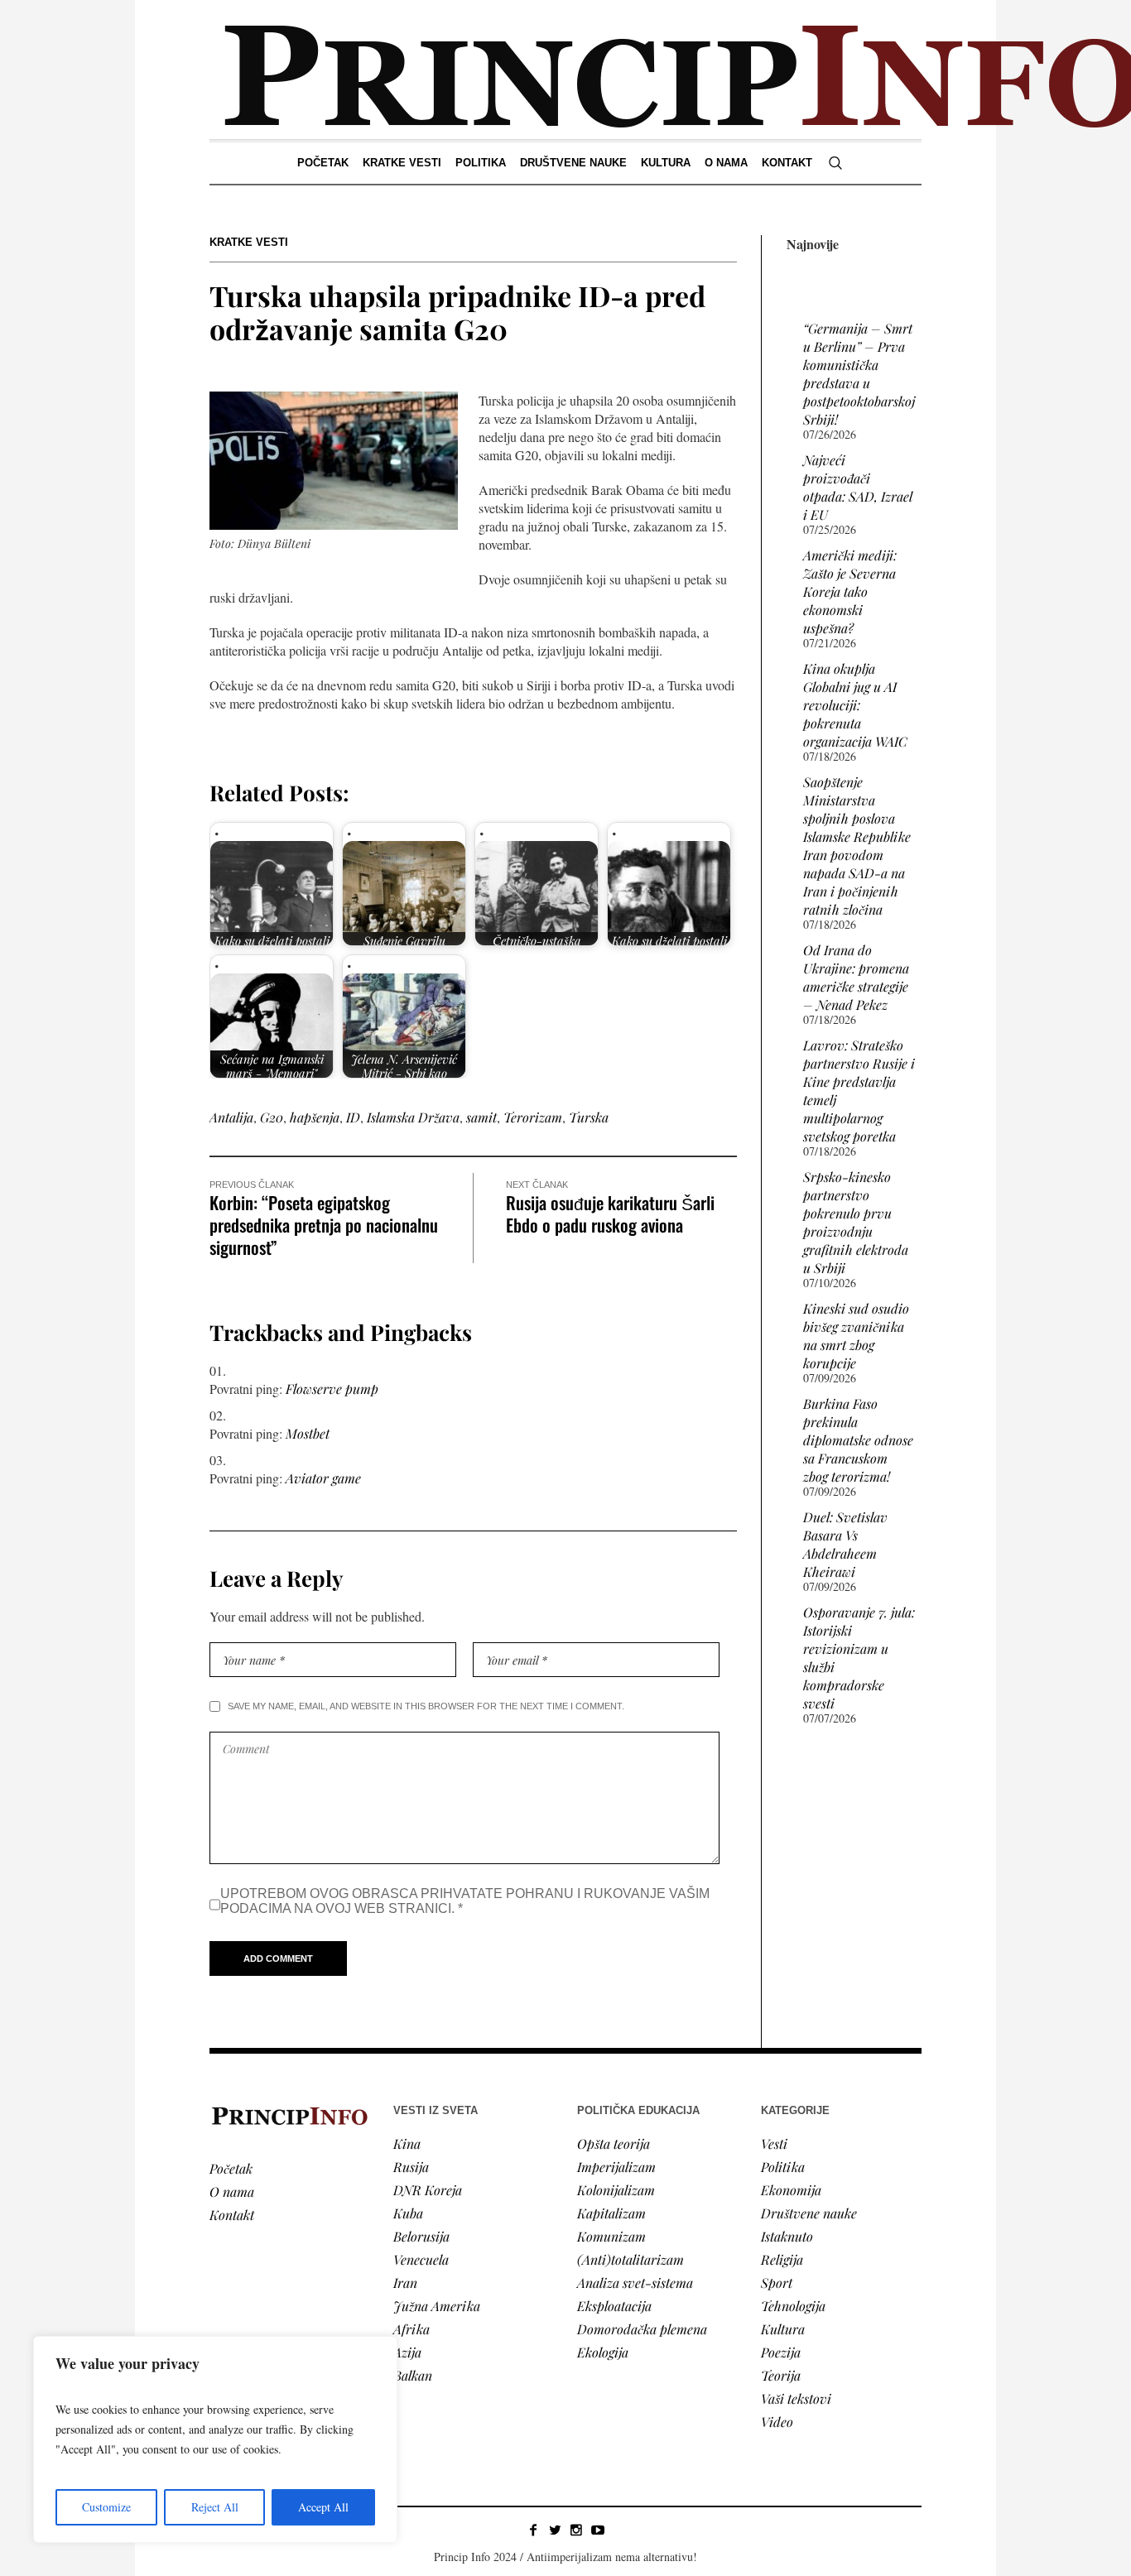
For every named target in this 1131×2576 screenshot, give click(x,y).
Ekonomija (791, 2190)
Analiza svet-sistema (635, 2283)
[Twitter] (555, 2530)
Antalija (231, 1117)
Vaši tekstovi (796, 2398)
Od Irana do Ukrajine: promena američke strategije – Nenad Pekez (856, 977)
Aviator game (323, 1478)
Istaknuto (787, 2236)
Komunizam (611, 2236)
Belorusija (421, 2236)
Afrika (411, 2329)
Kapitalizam (611, 2213)
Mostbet (308, 1433)
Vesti (774, 2143)
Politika (783, 2167)
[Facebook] (533, 2530)
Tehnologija (793, 2306)
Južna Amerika (437, 2306)
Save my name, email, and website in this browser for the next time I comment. (426, 1706)
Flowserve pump (332, 1389)
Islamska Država (413, 1117)
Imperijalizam (616, 2167)
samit (481, 1117)
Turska (589, 1117)
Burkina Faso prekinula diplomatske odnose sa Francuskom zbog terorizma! (858, 1440)
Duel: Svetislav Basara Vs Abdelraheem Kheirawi (845, 1544)
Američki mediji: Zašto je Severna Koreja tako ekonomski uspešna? (850, 591)
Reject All (215, 2507)
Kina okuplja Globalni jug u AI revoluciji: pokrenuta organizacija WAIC (855, 705)
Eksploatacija (614, 2306)
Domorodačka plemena (642, 2329)
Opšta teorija (614, 2143)
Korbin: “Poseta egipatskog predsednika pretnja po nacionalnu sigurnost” (324, 1225)
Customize (106, 2507)
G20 (272, 1117)
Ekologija (603, 2352)
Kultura (783, 2329)
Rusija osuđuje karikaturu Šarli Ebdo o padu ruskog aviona (610, 1214)
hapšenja (315, 1117)
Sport (777, 2283)
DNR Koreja (428, 2190)
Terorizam (533, 1117)
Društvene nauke (809, 2213)
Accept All (323, 2507)
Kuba (408, 2213)
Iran (405, 2283)
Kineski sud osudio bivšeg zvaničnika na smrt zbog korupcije (856, 1336)
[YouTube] (598, 2530)
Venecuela (421, 2259)
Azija (407, 2352)
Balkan (413, 2375)
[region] (215, 2439)
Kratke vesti (249, 242)
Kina (407, 2143)
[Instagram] (576, 2530)
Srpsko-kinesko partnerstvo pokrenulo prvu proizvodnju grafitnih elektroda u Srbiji (856, 1222)
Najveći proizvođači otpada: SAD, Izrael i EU (857, 487)
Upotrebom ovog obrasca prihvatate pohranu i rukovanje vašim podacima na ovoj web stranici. (465, 1901)
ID (353, 1117)
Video (777, 2422)
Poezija (781, 2352)
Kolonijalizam (616, 2190)
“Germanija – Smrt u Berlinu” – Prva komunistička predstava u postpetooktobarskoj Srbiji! (859, 374)
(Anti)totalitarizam (630, 2259)
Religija (782, 2259)
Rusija (411, 2167)
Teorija (781, 2375)
